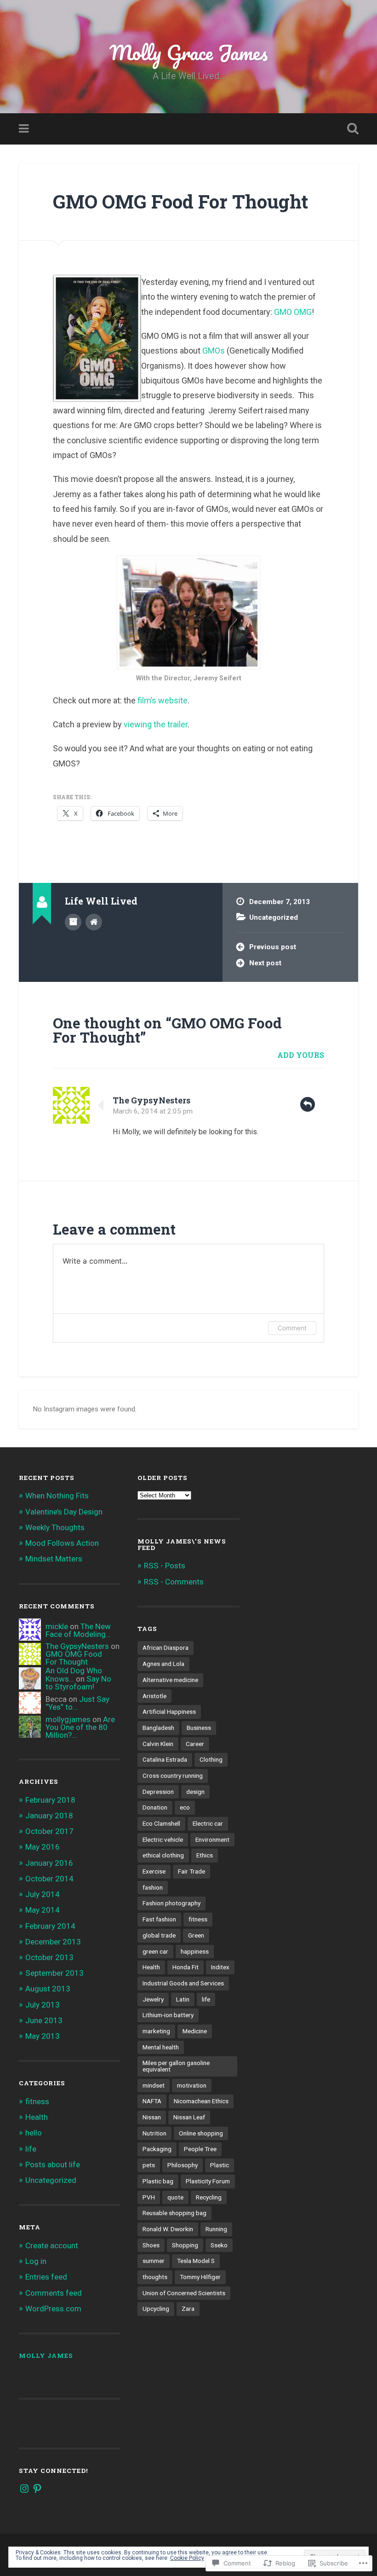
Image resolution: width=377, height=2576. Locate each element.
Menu (25, 129)
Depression (158, 1792)
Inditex (220, 1967)
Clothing (211, 1759)
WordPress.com (53, 2309)
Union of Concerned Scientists (184, 2293)
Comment (292, 1328)
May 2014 (43, 1910)
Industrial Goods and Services (183, 1983)
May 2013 (43, 2036)
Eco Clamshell (161, 1823)
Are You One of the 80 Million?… (80, 1727)
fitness (37, 2101)
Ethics (205, 1855)
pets (149, 2165)
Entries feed (46, 2277)
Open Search (351, 129)
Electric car (208, 1823)
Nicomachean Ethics (201, 2101)
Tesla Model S (196, 2261)
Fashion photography (171, 1903)
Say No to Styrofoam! (78, 1683)
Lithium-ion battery (168, 2015)
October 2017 (49, 1831)
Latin (183, 1999)
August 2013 (48, 1989)
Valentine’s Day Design (64, 1512)
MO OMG (296, 312)
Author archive (73, 922)
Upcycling (156, 2309)
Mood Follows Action (62, 1543)
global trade (159, 1935)
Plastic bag (158, 2181)
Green (196, 1935)
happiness (195, 1951)
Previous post (273, 947)
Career (195, 1744)
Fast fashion (159, 1919)
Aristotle (154, 1696)
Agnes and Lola (163, 1664)
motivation (192, 2085)
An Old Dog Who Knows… (74, 1674)
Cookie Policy (187, 2558)
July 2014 (43, 1894)
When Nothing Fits (57, 1496)
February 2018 (50, 1800)
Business (199, 1728)
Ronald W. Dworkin (168, 2229)
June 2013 (44, 2020)
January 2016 (49, 1863)
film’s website (162, 700)
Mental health (161, 2047)
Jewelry (153, 1999)
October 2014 (49, 1879)
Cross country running (173, 1775)
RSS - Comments (174, 1582)
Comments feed (54, 2293)
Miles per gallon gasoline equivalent (176, 2066)
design (195, 1792)
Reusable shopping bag (174, 2213)
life (31, 2149)
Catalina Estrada (165, 1759)
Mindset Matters (54, 1559)
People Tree (200, 2149)
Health (37, 2117)
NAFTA (152, 2101)
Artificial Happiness (169, 1712)
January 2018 (49, 1816)
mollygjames (68, 1719)
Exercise (154, 1871)
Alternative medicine (170, 1680)
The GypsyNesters (151, 1100)
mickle (57, 1626)
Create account (52, 2245)
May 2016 (43, 1847)
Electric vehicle (163, 1839)
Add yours (301, 1055)
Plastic (220, 2165)
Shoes (151, 2245)
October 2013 (49, 1957)
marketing (156, 2031)
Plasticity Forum (208, 2181)
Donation (155, 1807)
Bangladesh (158, 1728)
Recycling (209, 2197)
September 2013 (54, 1973)
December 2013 (53, 1942)
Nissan (152, 2117)
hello (34, 2133)
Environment (212, 1839)
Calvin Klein (158, 1744)
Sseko (219, 2245)
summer (154, 2261)
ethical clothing (163, 1855)
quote (175, 2197)
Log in (36, 2261)
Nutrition (154, 2133)
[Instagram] (24, 2489)
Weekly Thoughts (55, 1527)
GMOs (214, 351)
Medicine (195, 2031)
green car (155, 1951)
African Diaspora (166, 1648)
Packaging (157, 2149)
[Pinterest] (37, 2489)
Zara (188, 2309)
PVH (149, 2197)
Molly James (46, 2356)
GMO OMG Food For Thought (180, 201)
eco (185, 1807)
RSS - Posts (165, 1566)
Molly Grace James (189, 52)
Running (216, 2229)
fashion (153, 1887)
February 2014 (50, 1926)
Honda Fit (186, 1967)
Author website (94, 922)
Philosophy (183, 2165)
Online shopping (201, 2133)
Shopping (185, 2245)
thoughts (155, 2277)
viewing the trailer (156, 724)
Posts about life (53, 2164)
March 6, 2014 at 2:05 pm (153, 1111)
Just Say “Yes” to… (77, 1703)
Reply (308, 1104)
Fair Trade (191, 1871)
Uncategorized (274, 917)
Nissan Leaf (189, 2117)
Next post (265, 963)
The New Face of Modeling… (78, 1630)
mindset (154, 2085)
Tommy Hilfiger (200, 2277)
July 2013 (43, 2005)
